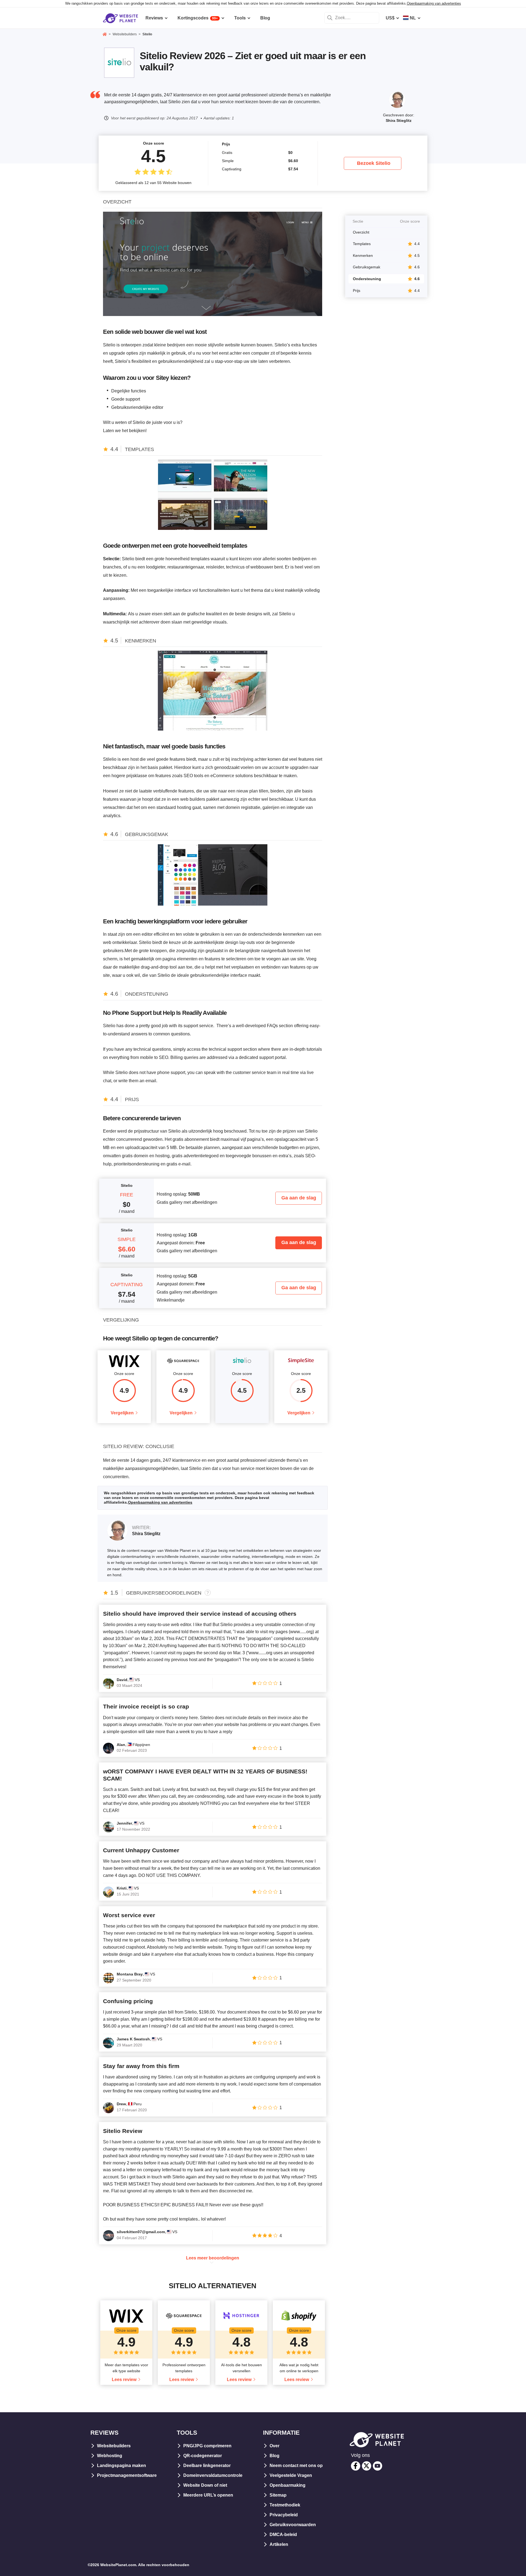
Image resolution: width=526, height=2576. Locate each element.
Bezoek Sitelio (374, 163)
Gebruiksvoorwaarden (293, 2525)
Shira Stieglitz (399, 120)
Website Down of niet (205, 2485)
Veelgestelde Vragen (291, 2475)
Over (275, 2446)
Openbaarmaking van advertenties (434, 3)
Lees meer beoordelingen (213, 2258)
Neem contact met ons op (296, 2466)
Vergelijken (122, 1413)
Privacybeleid (284, 2515)
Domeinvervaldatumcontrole (213, 2475)
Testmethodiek (285, 2505)
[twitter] (367, 2466)
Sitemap (278, 2495)
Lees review (124, 2380)
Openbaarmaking (288, 2485)
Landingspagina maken (122, 2466)
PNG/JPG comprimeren (207, 2446)
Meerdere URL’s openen (208, 2495)
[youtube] (378, 2466)
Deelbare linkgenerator (207, 2466)
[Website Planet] (105, 35)
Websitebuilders (114, 2446)
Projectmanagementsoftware (127, 2475)
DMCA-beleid (283, 2535)
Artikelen (279, 2544)
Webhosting (110, 2456)
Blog (275, 2456)
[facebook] (356, 2466)
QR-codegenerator (203, 2456)
